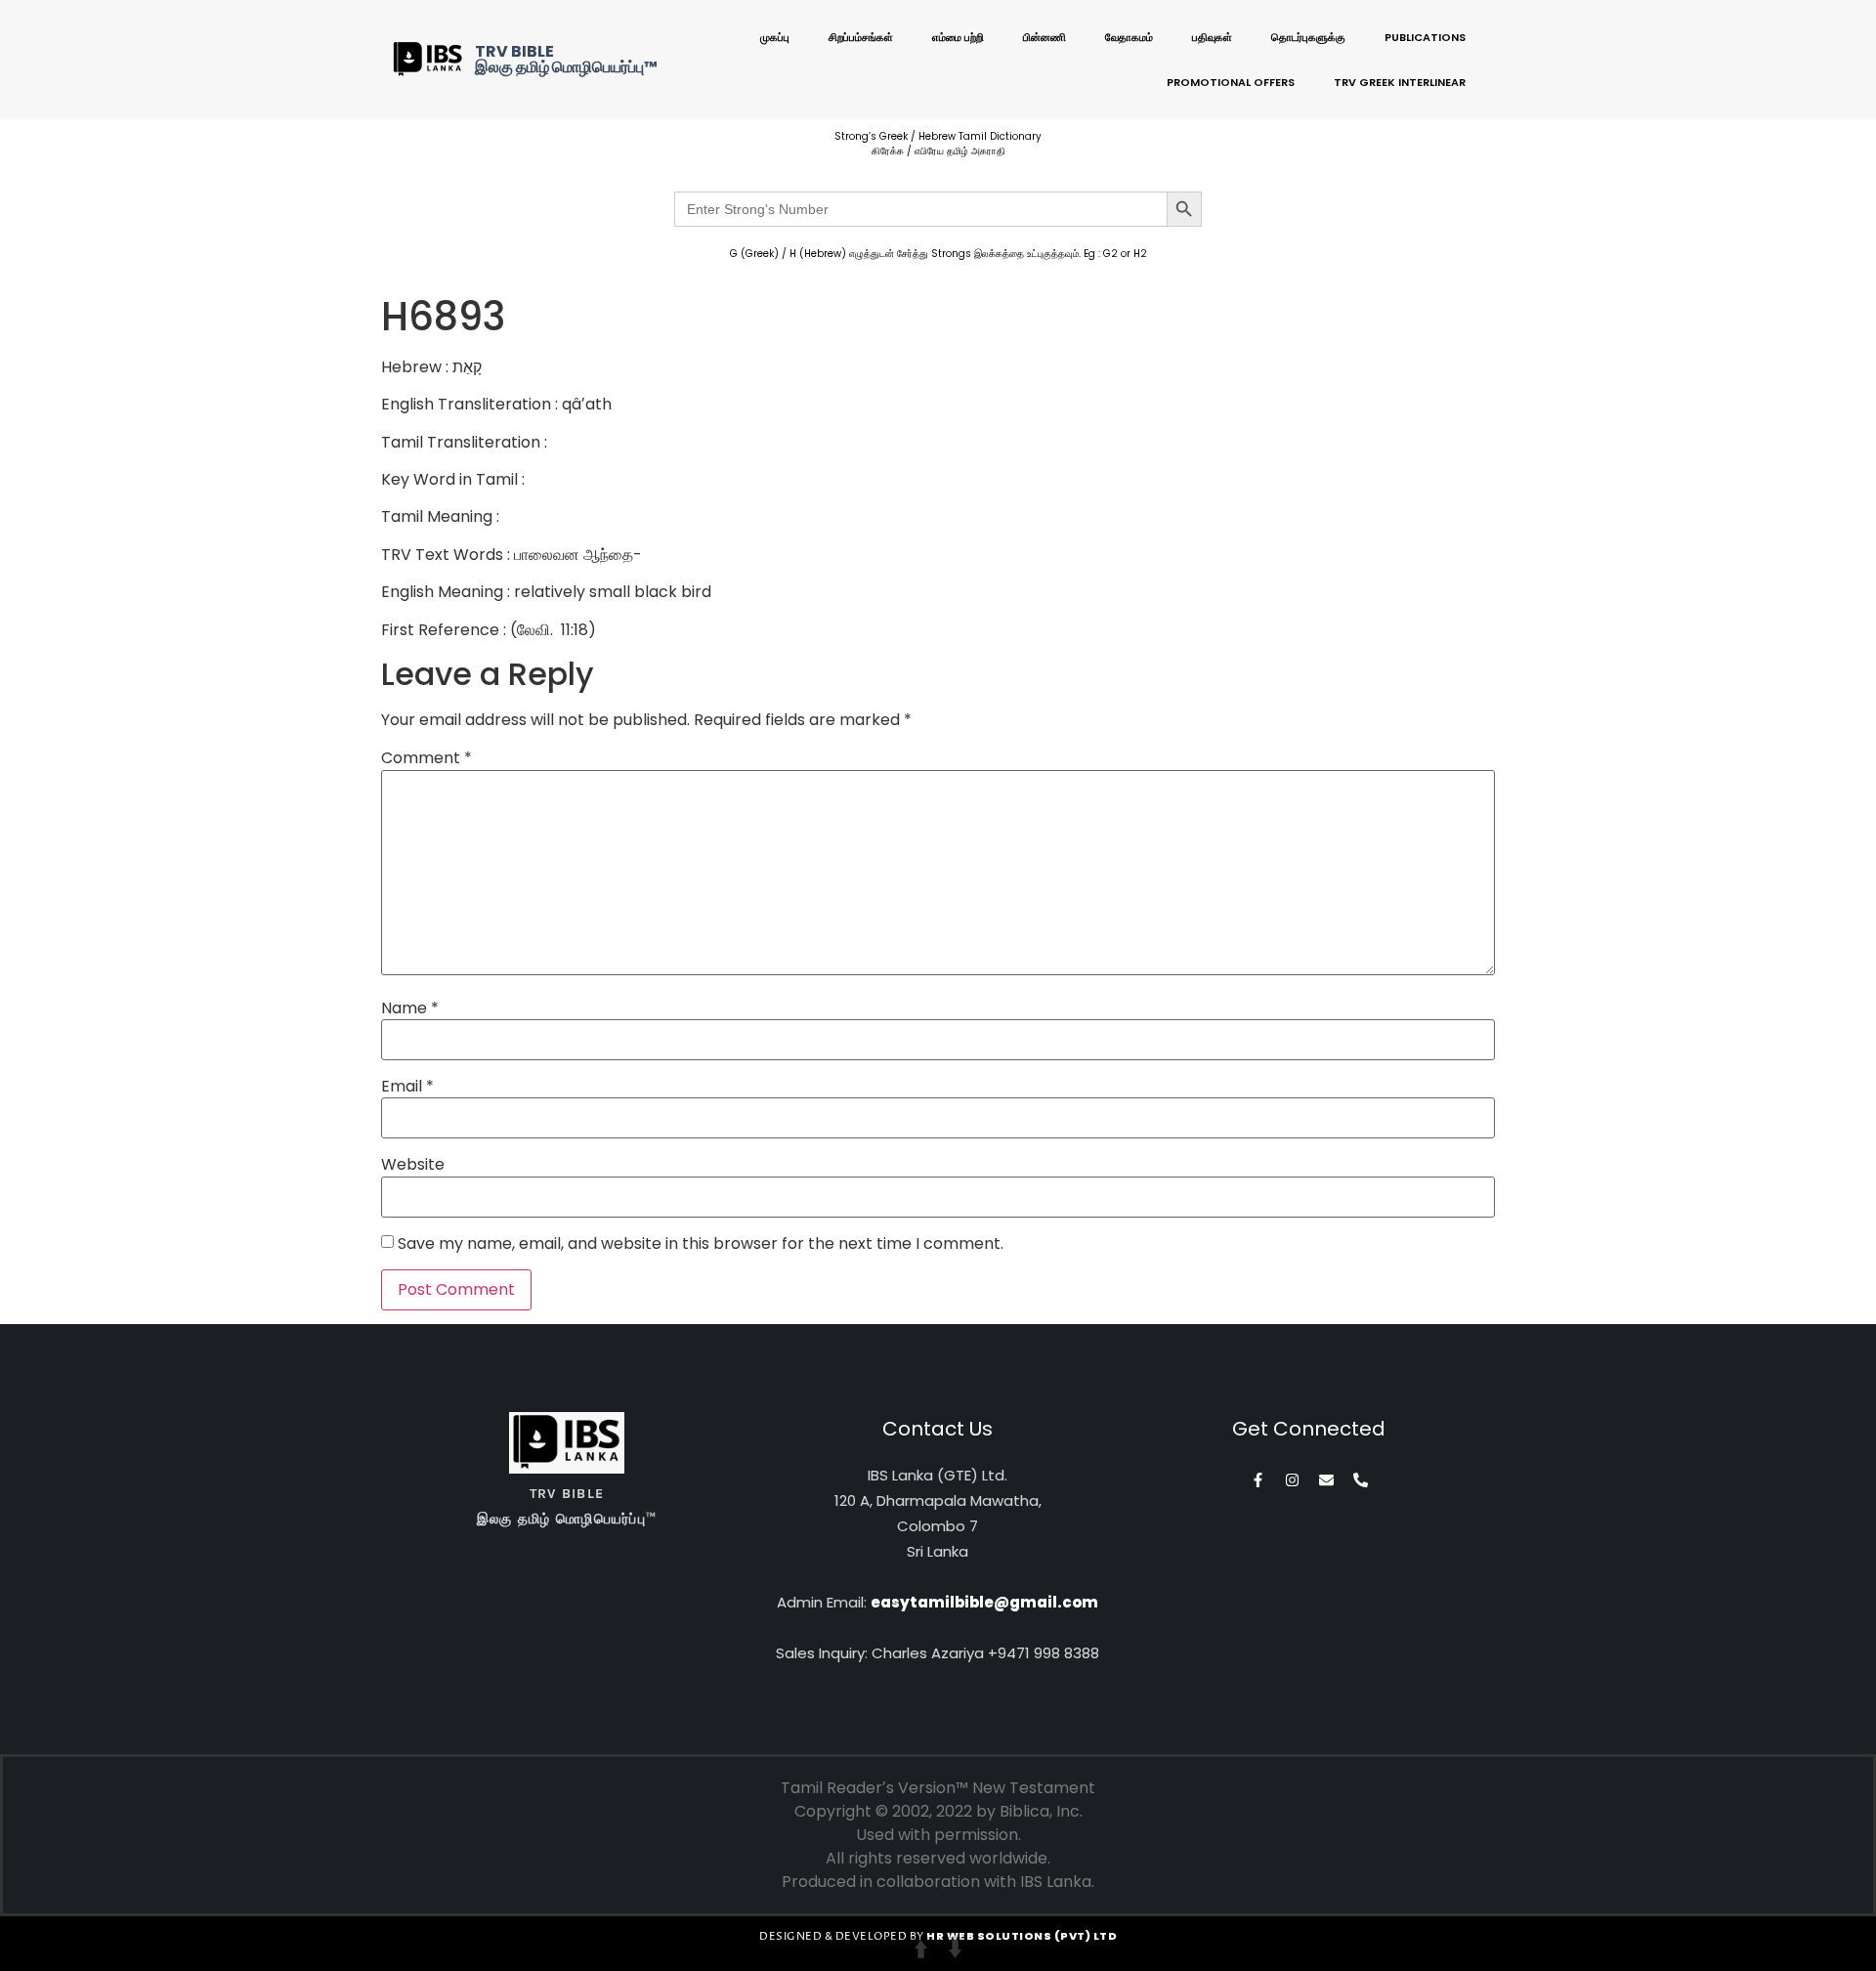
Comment (426, 758)
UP (921, 1949)
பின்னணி (1045, 37)
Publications (1425, 37)
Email (407, 1087)
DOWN (955, 1949)
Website (413, 1165)
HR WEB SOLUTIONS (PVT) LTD (1022, 1936)
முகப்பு (775, 37)
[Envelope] (1326, 1480)
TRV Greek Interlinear (1400, 82)
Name (410, 1008)
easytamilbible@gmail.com (984, 1602)
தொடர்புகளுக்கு (1308, 37)
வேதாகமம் (1129, 37)
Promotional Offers (1231, 82)
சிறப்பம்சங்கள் (861, 37)
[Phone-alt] (1361, 1480)
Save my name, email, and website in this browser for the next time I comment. (701, 1244)
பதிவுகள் (1212, 37)
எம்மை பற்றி (958, 37)
